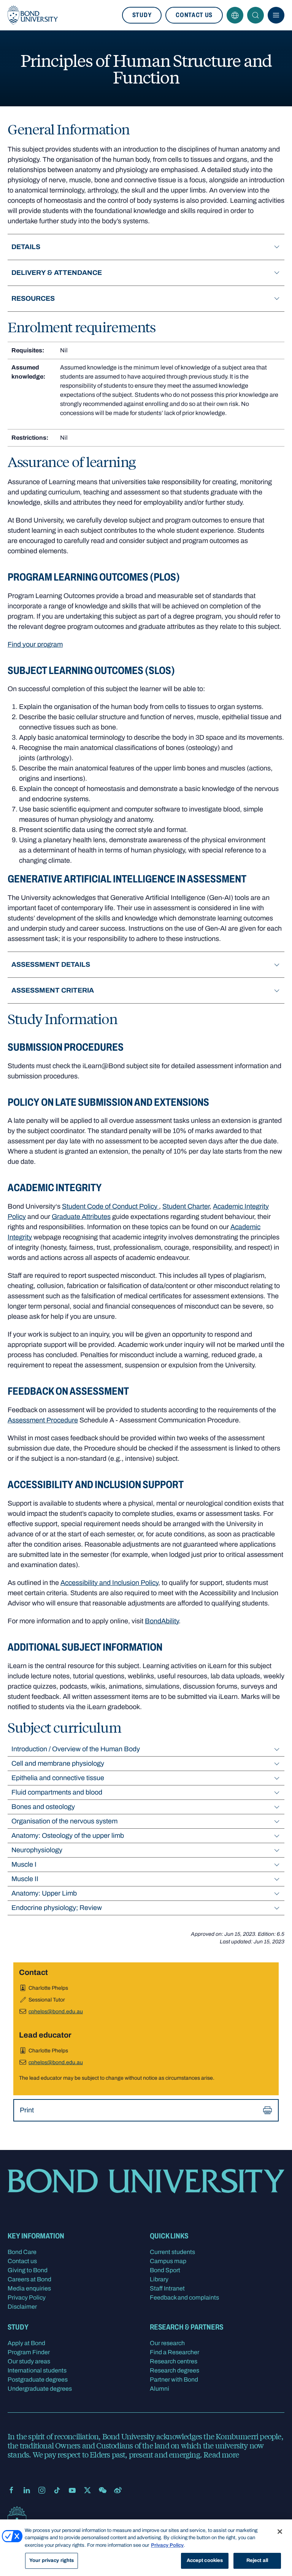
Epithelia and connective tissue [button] (58, 1778)
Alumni (159, 2389)
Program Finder (29, 2352)
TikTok (57, 2490)
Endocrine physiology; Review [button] (57, 1908)
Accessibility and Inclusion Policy (109, 1583)
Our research (167, 2343)
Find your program (35, 644)
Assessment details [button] (51, 964)
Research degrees (175, 2370)
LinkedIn (27, 2490)
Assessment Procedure (43, 1420)
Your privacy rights (52, 2560)
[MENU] (276, 15)
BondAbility (162, 1621)
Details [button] (26, 247)
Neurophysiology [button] (37, 1850)
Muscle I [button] (24, 1864)
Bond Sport (165, 2270)
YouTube (72, 2490)
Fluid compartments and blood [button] (57, 1792)
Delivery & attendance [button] (57, 273)
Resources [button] (33, 298)
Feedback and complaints (184, 2297)
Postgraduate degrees (38, 2379)
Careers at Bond (29, 2279)
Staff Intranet (167, 2288)
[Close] (280, 2532)
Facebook (11, 2490)
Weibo (118, 2490)
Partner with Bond (174, 2379)
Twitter (87, 2490)
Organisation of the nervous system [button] (64, 1821)
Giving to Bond (28, 2270)
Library (159, 2279)
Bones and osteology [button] (43, 1807)
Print (27, 2110)
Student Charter (186, 1206)
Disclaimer (22, 2307)
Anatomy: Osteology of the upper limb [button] (68, 1836)
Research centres (174, 2361)
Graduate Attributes (81, 1217)
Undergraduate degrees (40, 2389)
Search (255, 15)
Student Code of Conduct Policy (110, 1206)
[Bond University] (33, 15)
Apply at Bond (26, 2343)
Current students (172, 2252)
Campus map (168, 2261)
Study (142, 15)
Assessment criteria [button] (53, 990)
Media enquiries (29, 2288)
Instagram (42, 2490)
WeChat (103, 2490)
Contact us (194, 15)
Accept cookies (205, 2560)
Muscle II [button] (25, 1879)
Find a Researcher (175, 2352)
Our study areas (29, 2361)
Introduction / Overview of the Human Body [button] (76, 1749)
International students (37, 2370)
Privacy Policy (27, 2297)
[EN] (235, 15)
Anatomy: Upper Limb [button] (44, 1893)
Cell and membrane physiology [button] (58, 1763)
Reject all (257, 2560)
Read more (221, 2454)
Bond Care (22, 2252)
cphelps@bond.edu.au (56, 2012)
